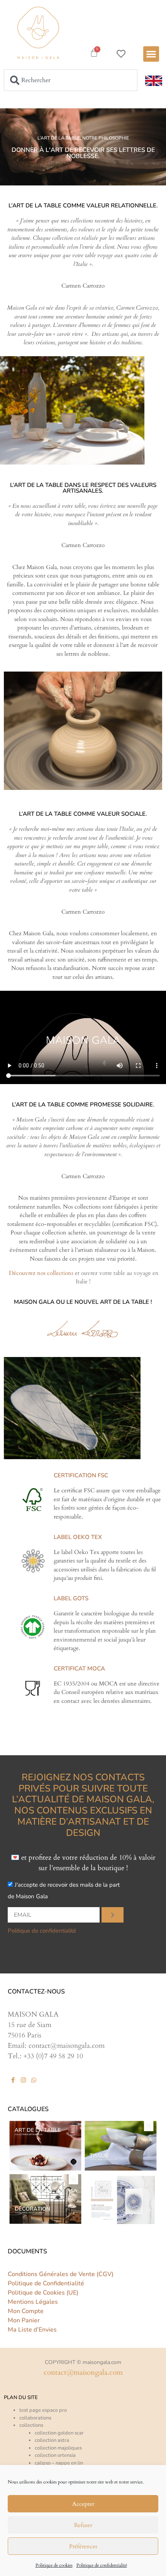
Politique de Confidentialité (46, 2283)
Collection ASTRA (52, 2440)
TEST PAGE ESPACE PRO (43, 2410)
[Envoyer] (113, 1915)
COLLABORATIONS (35, 2418)
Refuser (83, 2525)
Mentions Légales (33, 2302)
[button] (151, 54)
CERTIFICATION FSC (81, 1475)
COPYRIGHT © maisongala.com (83, 2362)
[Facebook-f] (13, 2080)
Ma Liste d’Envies (32, 2330)
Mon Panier (24, 2320)
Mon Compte (26, 2311)
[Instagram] (23, 2080)
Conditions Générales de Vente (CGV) (61, 2274)
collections (31, 2425)
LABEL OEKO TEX (78, 1537)
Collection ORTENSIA (55, 2455)
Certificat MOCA (79, 1669)
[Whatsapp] (34, 2080)
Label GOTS (71, 1598)
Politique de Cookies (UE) (43, 2293)
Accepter (83, 2504)
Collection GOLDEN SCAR (59, 2433)
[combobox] (71, 80)
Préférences (83, 2546)
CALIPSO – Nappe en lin (59, 2463)
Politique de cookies (54, 2565)
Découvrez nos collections (41, 1273)
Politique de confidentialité (102, 2565)
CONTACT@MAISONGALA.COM (83, 2372)
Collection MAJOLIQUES (58, 2448)
